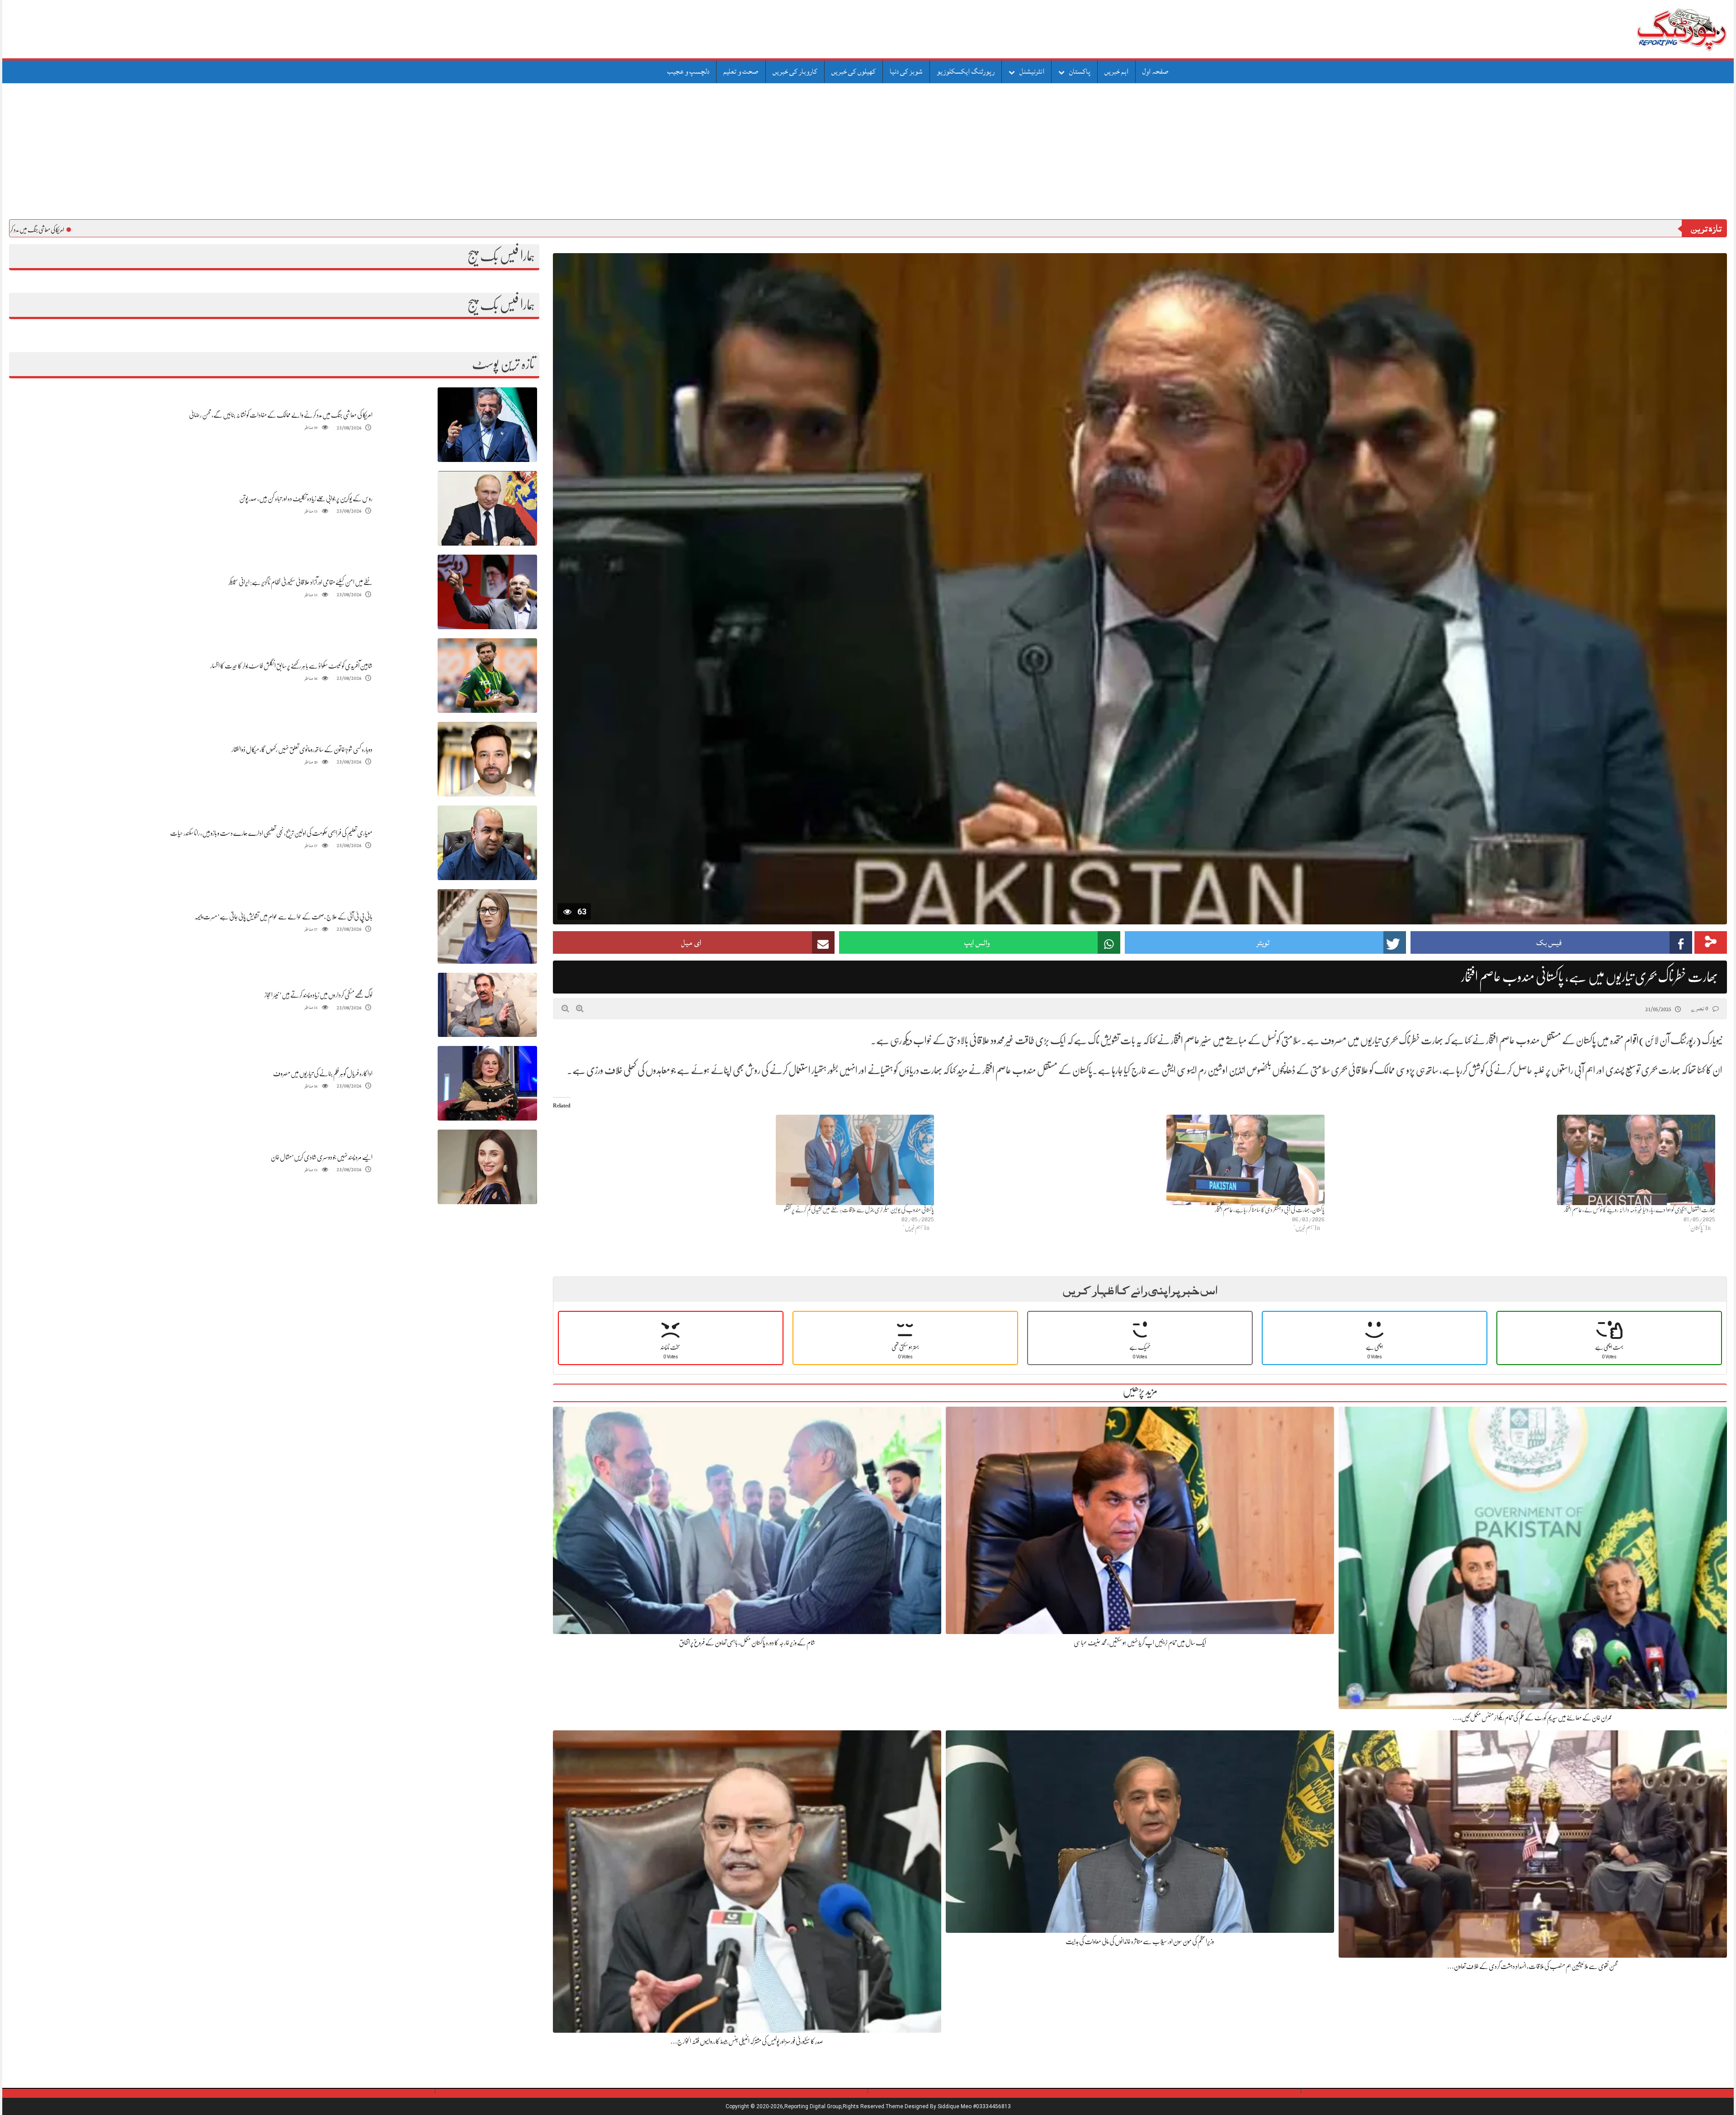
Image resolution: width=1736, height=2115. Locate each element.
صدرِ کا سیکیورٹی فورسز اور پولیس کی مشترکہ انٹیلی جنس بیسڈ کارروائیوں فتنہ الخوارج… (747, 2041)
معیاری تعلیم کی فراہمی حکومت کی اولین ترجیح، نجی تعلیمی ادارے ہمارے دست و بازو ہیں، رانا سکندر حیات (271, 833)
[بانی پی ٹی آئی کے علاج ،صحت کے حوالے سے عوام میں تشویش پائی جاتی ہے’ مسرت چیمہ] (487, 926)
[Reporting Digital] (1660, 29)
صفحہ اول (1156, 71)
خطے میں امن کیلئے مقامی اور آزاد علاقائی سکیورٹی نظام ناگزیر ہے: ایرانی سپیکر (300, 582)
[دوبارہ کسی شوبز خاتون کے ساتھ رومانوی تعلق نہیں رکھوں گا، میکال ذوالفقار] (487, 759)
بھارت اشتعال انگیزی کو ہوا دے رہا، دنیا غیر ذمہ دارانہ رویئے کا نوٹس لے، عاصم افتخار (1639, 1210)
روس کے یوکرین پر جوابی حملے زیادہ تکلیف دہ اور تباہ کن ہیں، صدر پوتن (306, 499)
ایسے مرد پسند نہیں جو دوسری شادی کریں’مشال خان (322, 1157)
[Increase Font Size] (580, 1008)
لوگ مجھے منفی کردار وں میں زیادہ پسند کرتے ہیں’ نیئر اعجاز (318, 995)
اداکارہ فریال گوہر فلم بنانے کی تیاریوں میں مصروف (323, 1074)
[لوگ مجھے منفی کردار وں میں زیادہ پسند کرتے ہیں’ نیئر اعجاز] (487, 1005)
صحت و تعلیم (741, 71)
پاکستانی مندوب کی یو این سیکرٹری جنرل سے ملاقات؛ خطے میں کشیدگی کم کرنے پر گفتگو (859, 1210)
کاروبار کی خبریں (795, 71)
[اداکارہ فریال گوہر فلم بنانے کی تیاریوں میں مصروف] (487, 1083)
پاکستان (1080, 71)
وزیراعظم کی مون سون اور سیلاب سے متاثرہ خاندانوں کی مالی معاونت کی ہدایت (1140, 1941)
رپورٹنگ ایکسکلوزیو (966, 71)
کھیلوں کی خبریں (854, 71)
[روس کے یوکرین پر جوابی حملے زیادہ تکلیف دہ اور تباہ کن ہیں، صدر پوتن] (487, 508)
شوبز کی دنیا (906, 71)
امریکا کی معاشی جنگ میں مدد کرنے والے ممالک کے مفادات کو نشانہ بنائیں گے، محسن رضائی (281, 415)
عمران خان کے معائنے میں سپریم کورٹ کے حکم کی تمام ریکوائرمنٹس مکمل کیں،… (1533, 1718)
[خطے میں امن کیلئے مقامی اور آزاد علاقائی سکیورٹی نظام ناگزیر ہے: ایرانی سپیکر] (487, 592)
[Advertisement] (868, 151)
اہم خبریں (1116, 71)
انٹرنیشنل (1032, 71)
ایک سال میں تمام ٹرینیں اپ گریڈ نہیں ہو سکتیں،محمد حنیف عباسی (1140, 1643)
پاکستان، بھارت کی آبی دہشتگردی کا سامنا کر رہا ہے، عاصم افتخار (1270, 1210)
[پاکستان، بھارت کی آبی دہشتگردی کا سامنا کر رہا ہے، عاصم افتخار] (1134, 1160)
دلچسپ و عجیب (688, 71)
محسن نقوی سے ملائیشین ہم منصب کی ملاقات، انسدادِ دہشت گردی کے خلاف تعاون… (1533, 1966)
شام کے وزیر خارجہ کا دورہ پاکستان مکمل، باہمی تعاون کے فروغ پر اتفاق (747, 1643)
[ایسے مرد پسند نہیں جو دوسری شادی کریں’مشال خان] (487, 1167)
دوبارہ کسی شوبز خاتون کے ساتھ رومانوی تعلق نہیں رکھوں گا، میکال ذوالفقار (302, 749)
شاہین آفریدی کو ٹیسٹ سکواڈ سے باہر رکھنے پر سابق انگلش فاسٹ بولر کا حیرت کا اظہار (291, 666)
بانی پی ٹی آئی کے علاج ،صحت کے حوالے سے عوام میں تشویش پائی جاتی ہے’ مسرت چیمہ (283, 917)
